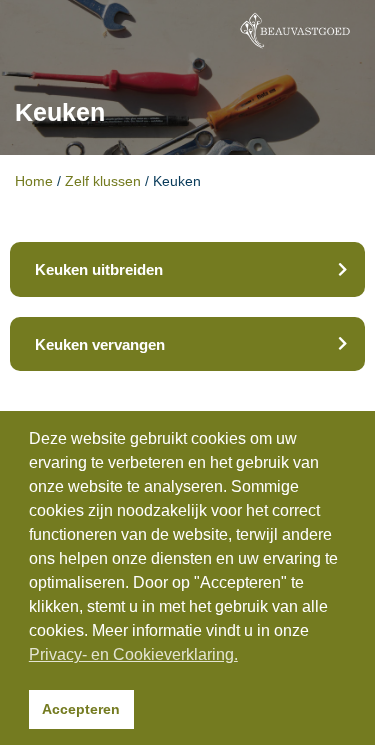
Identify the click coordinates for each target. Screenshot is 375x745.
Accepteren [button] (81, 709)
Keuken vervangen (100, 344)
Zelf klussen (103, 181)
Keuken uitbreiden (99, 269)
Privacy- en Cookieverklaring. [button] (133, 654)
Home (34, 181)
